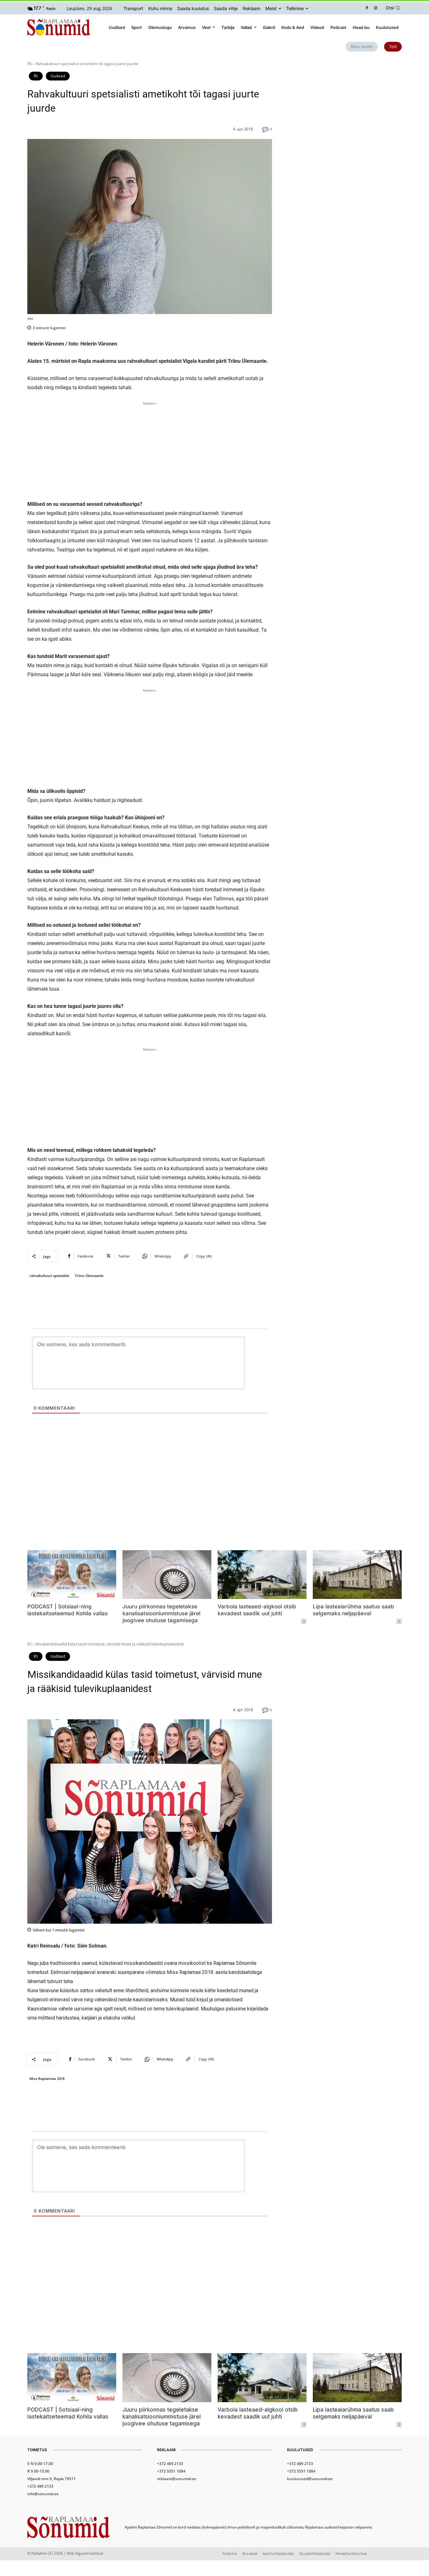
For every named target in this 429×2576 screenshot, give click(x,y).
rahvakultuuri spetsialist (49, 1276)
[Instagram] (376, 8)
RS (30, 64)
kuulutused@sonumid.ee (310, 2479)
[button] (394, 8)
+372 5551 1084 (171, 2471)
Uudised (58, 76)
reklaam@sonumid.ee (177, 2479)
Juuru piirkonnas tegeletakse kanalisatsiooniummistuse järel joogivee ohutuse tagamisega (161, 1613)
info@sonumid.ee (43, 2494)
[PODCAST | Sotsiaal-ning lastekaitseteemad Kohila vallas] (72, 1575)
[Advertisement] (150, 451)
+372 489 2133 (40, 2486)
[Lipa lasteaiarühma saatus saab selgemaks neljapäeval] (357, 1575)
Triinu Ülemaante (89, 1276)
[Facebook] (367, 8)
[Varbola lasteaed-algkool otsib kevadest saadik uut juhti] (262, 1575)
